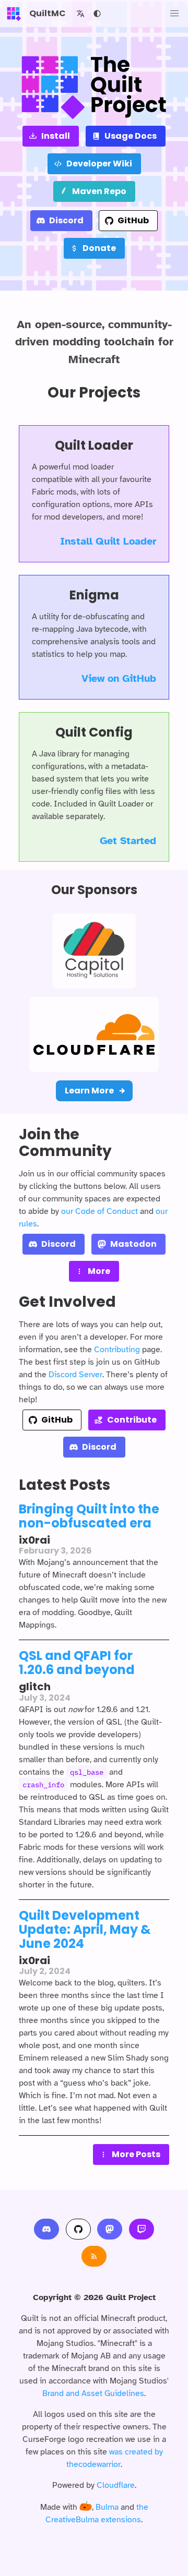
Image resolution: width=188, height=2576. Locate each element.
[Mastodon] (110, 2229)
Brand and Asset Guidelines (93, 2393)
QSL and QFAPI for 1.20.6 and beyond (77, 1663)
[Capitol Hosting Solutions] (94, 951)
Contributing (117, 1350)
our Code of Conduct (99, 1211)
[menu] (174, 14)
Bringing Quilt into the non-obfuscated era (89, 1516)
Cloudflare (116, 2485)
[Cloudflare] (94, 1034)
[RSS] (94, 2256)
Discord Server (75, 1375)
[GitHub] (78, 2229)
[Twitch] (142, 2229)
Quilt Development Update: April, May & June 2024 (85, 1929)
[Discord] (46, 2229)
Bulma (107, 2507)
